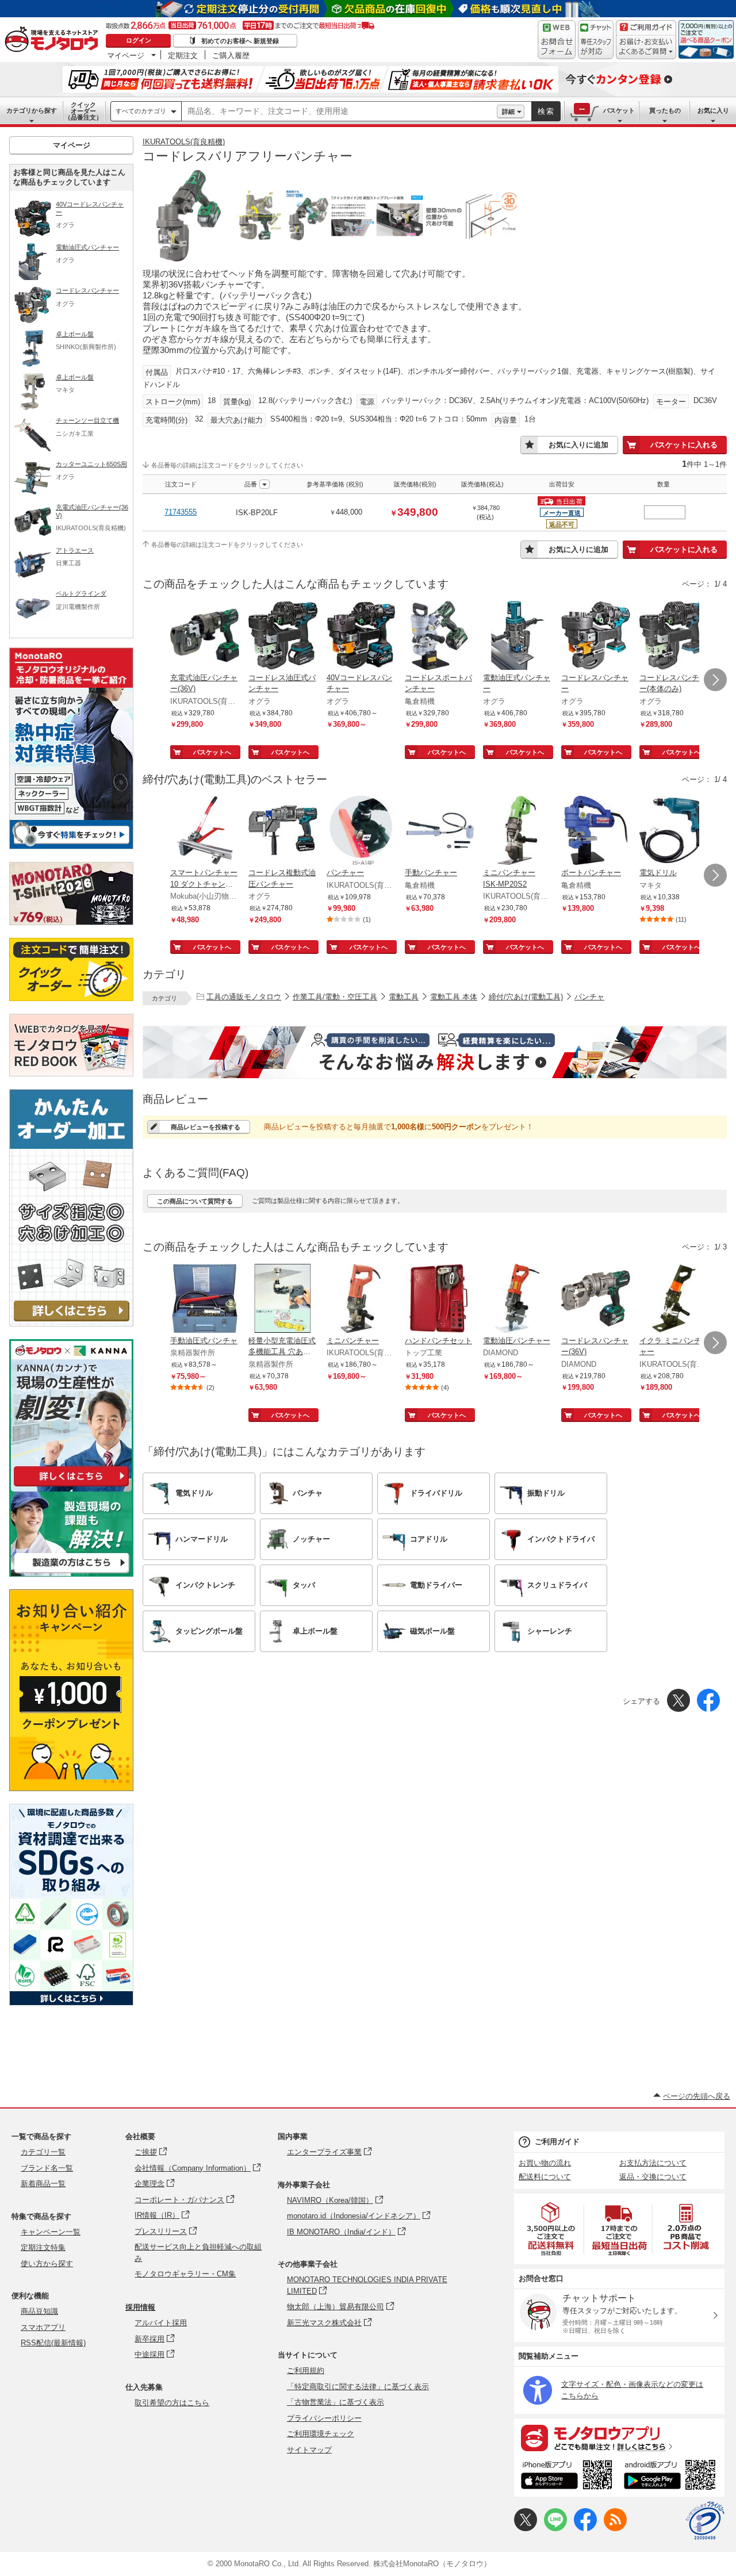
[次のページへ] (715, 680)
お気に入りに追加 (578, 445)
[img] (54, 40)
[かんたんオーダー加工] (71, 1323)
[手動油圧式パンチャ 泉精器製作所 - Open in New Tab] (205, 1299)
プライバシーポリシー (324, 2418)
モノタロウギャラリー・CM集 (185, 2274)
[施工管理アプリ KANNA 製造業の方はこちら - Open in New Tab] (71, 1573)
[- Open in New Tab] (551, 2229)
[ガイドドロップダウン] (646, 47)
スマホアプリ (43, 2327)
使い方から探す (47, 2263)
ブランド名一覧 (47, 2168)
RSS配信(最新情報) (53, 2343)
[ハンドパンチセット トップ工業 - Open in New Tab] (439, 1299)
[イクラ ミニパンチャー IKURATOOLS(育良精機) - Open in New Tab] (674, 1299)
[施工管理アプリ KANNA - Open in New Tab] (71, 1486)
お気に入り (713, 110)
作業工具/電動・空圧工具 (335, 997)
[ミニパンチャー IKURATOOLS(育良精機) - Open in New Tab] (361, 1299)
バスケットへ (212, 752)
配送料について (545, 2177)
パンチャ (589, 997)
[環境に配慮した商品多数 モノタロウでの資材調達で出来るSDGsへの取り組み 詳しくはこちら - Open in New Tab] (71, 2002)
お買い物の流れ (545, 2163)
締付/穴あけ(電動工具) (526, 997)
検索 (546, 111)
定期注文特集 (43, 2247)
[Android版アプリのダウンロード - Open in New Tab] (672, 2477)
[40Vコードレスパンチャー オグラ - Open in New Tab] (361, 637)
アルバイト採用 (161, 2323)
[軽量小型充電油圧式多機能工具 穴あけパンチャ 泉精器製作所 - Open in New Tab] (283, 1299)
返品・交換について (653, 2177)
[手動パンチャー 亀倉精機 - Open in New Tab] (439, 831)
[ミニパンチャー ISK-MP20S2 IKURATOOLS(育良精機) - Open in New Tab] (517, 831)
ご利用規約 (306, 2370)
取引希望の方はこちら (172, 2403)
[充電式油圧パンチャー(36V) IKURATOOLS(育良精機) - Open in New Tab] (205, 637)
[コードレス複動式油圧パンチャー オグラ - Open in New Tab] (283, 831)
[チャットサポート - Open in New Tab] (596, 40)
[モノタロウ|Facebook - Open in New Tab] (585, 2529)
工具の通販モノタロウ (244, 997)
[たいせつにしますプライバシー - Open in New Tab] (705, 2521)
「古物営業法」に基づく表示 (336, 2402)
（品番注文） (83, 111)
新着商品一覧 (43, 2184)
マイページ (126, 55)
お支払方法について (653, 2163)
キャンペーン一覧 (51, 2232)
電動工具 (404, 997)
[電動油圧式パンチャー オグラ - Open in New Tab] (517, 637)
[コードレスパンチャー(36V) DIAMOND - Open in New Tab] (596, 1299)
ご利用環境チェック (321, 2434)
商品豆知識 (39, 2311)
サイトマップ (309, 2450)
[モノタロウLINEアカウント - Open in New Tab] (555, 2529)
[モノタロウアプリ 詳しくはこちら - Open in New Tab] (619, 2437)
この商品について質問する (195, 1201)
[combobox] (339, 112)
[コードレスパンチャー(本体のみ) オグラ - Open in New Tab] (674, 637)
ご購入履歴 (231, 55)
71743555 (181, 512)
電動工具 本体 (454, 997)
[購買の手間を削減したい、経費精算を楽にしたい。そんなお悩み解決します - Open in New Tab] (435, 1052)
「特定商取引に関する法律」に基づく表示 (358, 2387)
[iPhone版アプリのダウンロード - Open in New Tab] (567, 2477)
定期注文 (183, 55)
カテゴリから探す (32, 110)
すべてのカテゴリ (141, 111)
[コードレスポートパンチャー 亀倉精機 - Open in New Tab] (439, 637)
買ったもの (665, 110)
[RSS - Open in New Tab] (615, 2529)
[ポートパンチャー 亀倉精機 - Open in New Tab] (596, 831)
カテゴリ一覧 (43, 2152)
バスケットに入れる (684, 445)
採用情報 (140, 2307)
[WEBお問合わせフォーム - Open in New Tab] (557, 40)
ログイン (139, 40)
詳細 (508, 112)
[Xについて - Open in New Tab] (526, 2529)
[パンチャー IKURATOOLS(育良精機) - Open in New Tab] (361, 831)
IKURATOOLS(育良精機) (184, 142)
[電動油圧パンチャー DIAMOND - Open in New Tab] (517, 1299)
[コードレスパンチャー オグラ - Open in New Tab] (596, 637)
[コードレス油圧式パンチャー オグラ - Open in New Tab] (283, 637)
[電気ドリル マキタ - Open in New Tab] (674, 831)
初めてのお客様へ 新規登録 (240, 41)
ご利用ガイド (557, 2142)
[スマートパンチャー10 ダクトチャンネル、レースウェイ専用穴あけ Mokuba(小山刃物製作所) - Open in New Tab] (205, 831)
